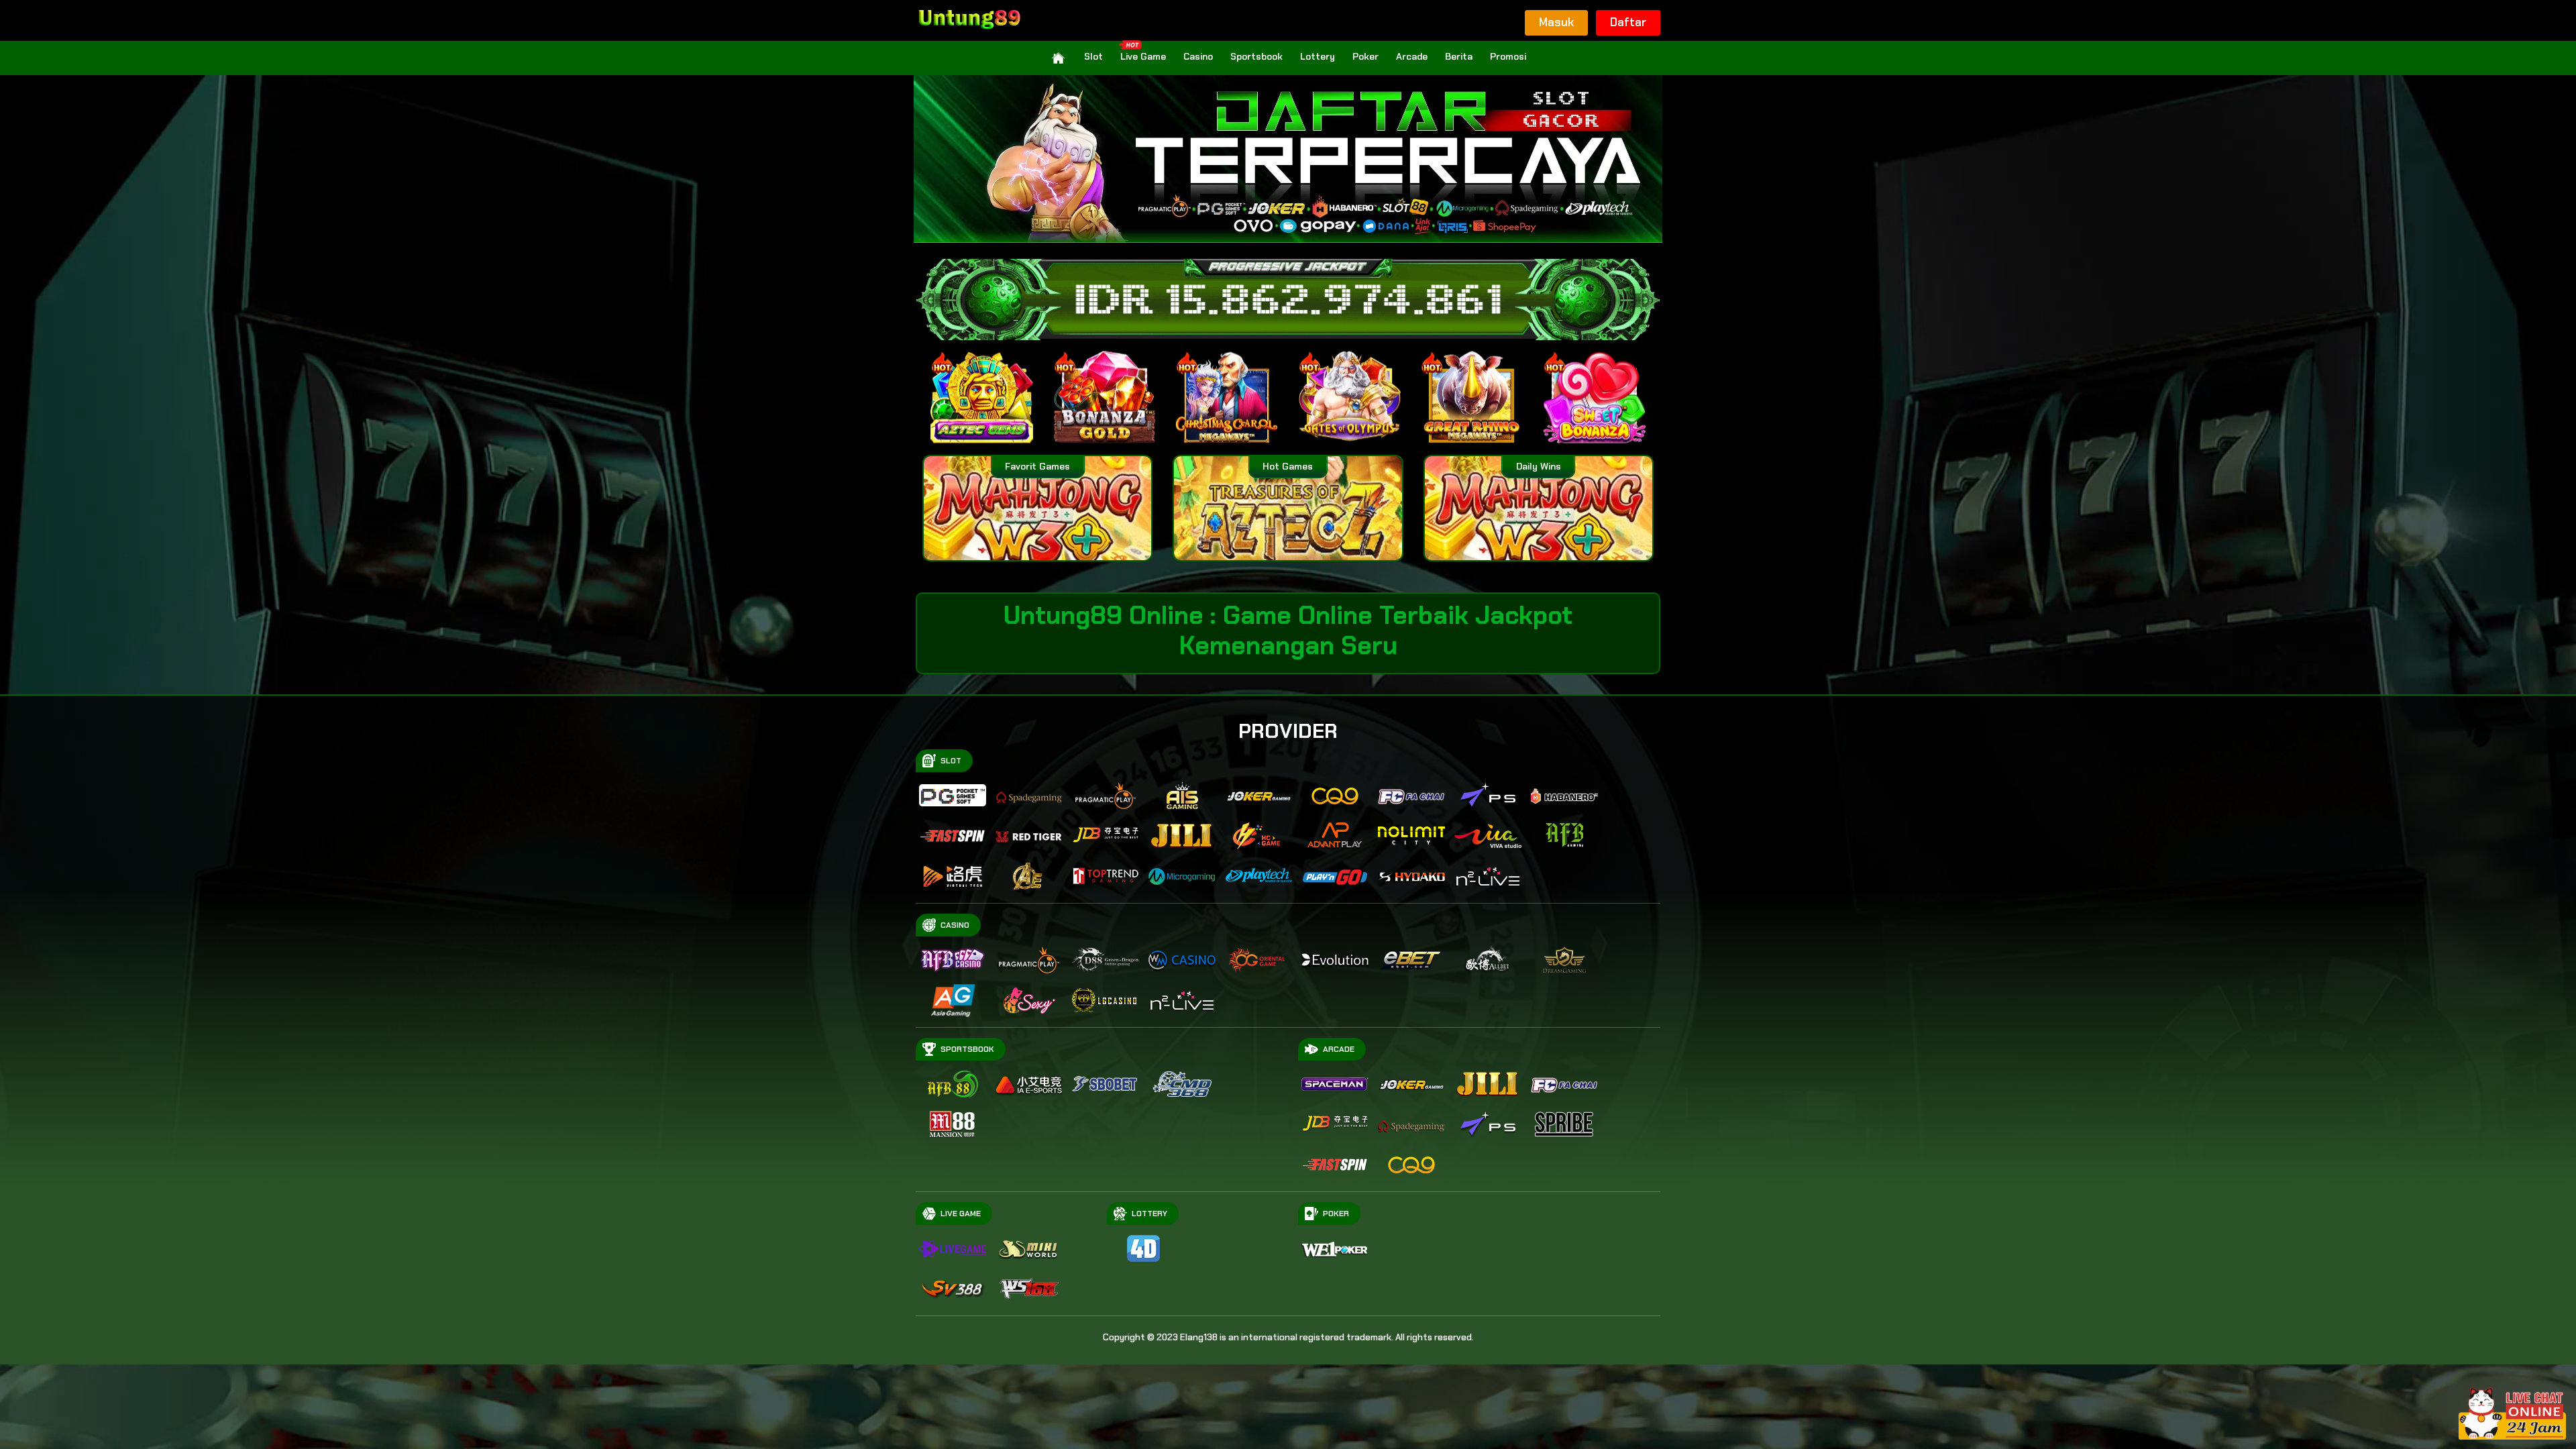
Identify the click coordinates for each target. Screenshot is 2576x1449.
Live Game (1143, 56)
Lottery (1318, 56)
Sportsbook (1256, 56)
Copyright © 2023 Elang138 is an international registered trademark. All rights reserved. (1288, 1337)
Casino (1198, 56)
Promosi (1508, 56)
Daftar (1628, 22)
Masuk (1556, 22)
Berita (1459, 56)
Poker (1365, 56)
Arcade (1412, 56)
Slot (1093, 56)
